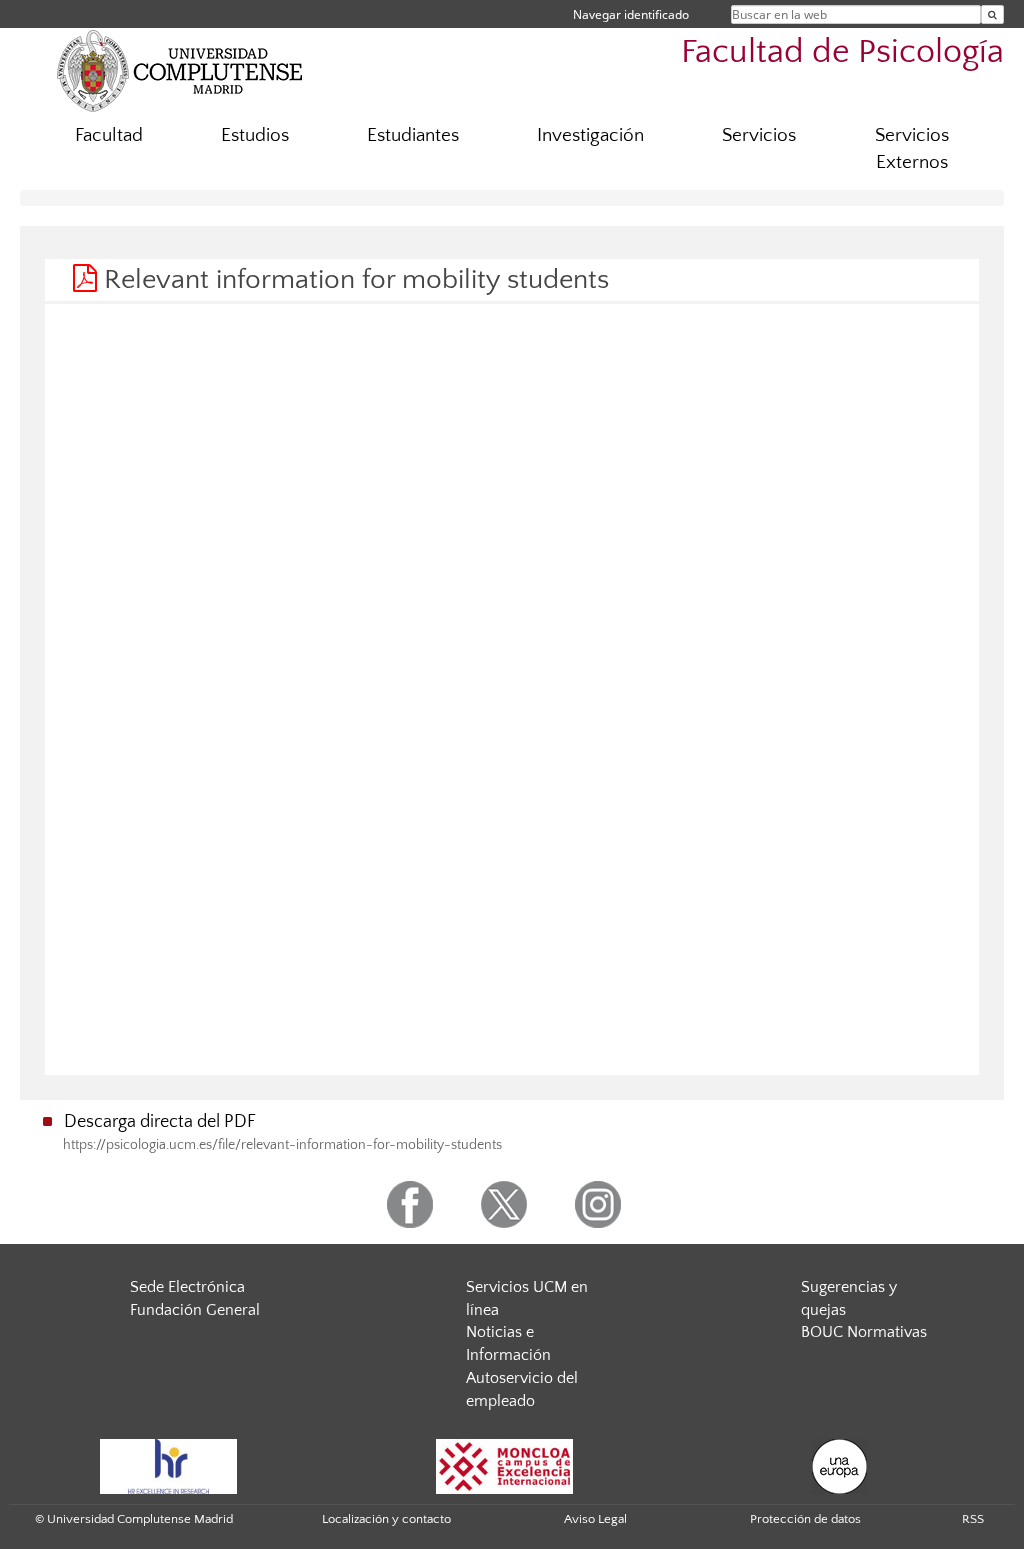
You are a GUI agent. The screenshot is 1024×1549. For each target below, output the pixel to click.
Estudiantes (413, 135)
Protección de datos (805, 1519)
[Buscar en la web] (992, 14)
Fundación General (195, 1310)
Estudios (255, 135)
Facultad (109, 135)
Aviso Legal (595, 1519)
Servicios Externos (912, 149)
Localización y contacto (386, 1519)
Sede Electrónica (187, 1287)
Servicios (759, 135)
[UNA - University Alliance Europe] (839, 1465)
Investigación (590, 135)
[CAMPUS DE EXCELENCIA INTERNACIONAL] (505, 1465)
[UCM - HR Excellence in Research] (169, 1465)
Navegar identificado (631, 14)
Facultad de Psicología (842, 52)
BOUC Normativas (864, 1332)
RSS (973, 1519)
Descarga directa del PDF (160, 1122)
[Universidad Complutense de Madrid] (180, 70)
